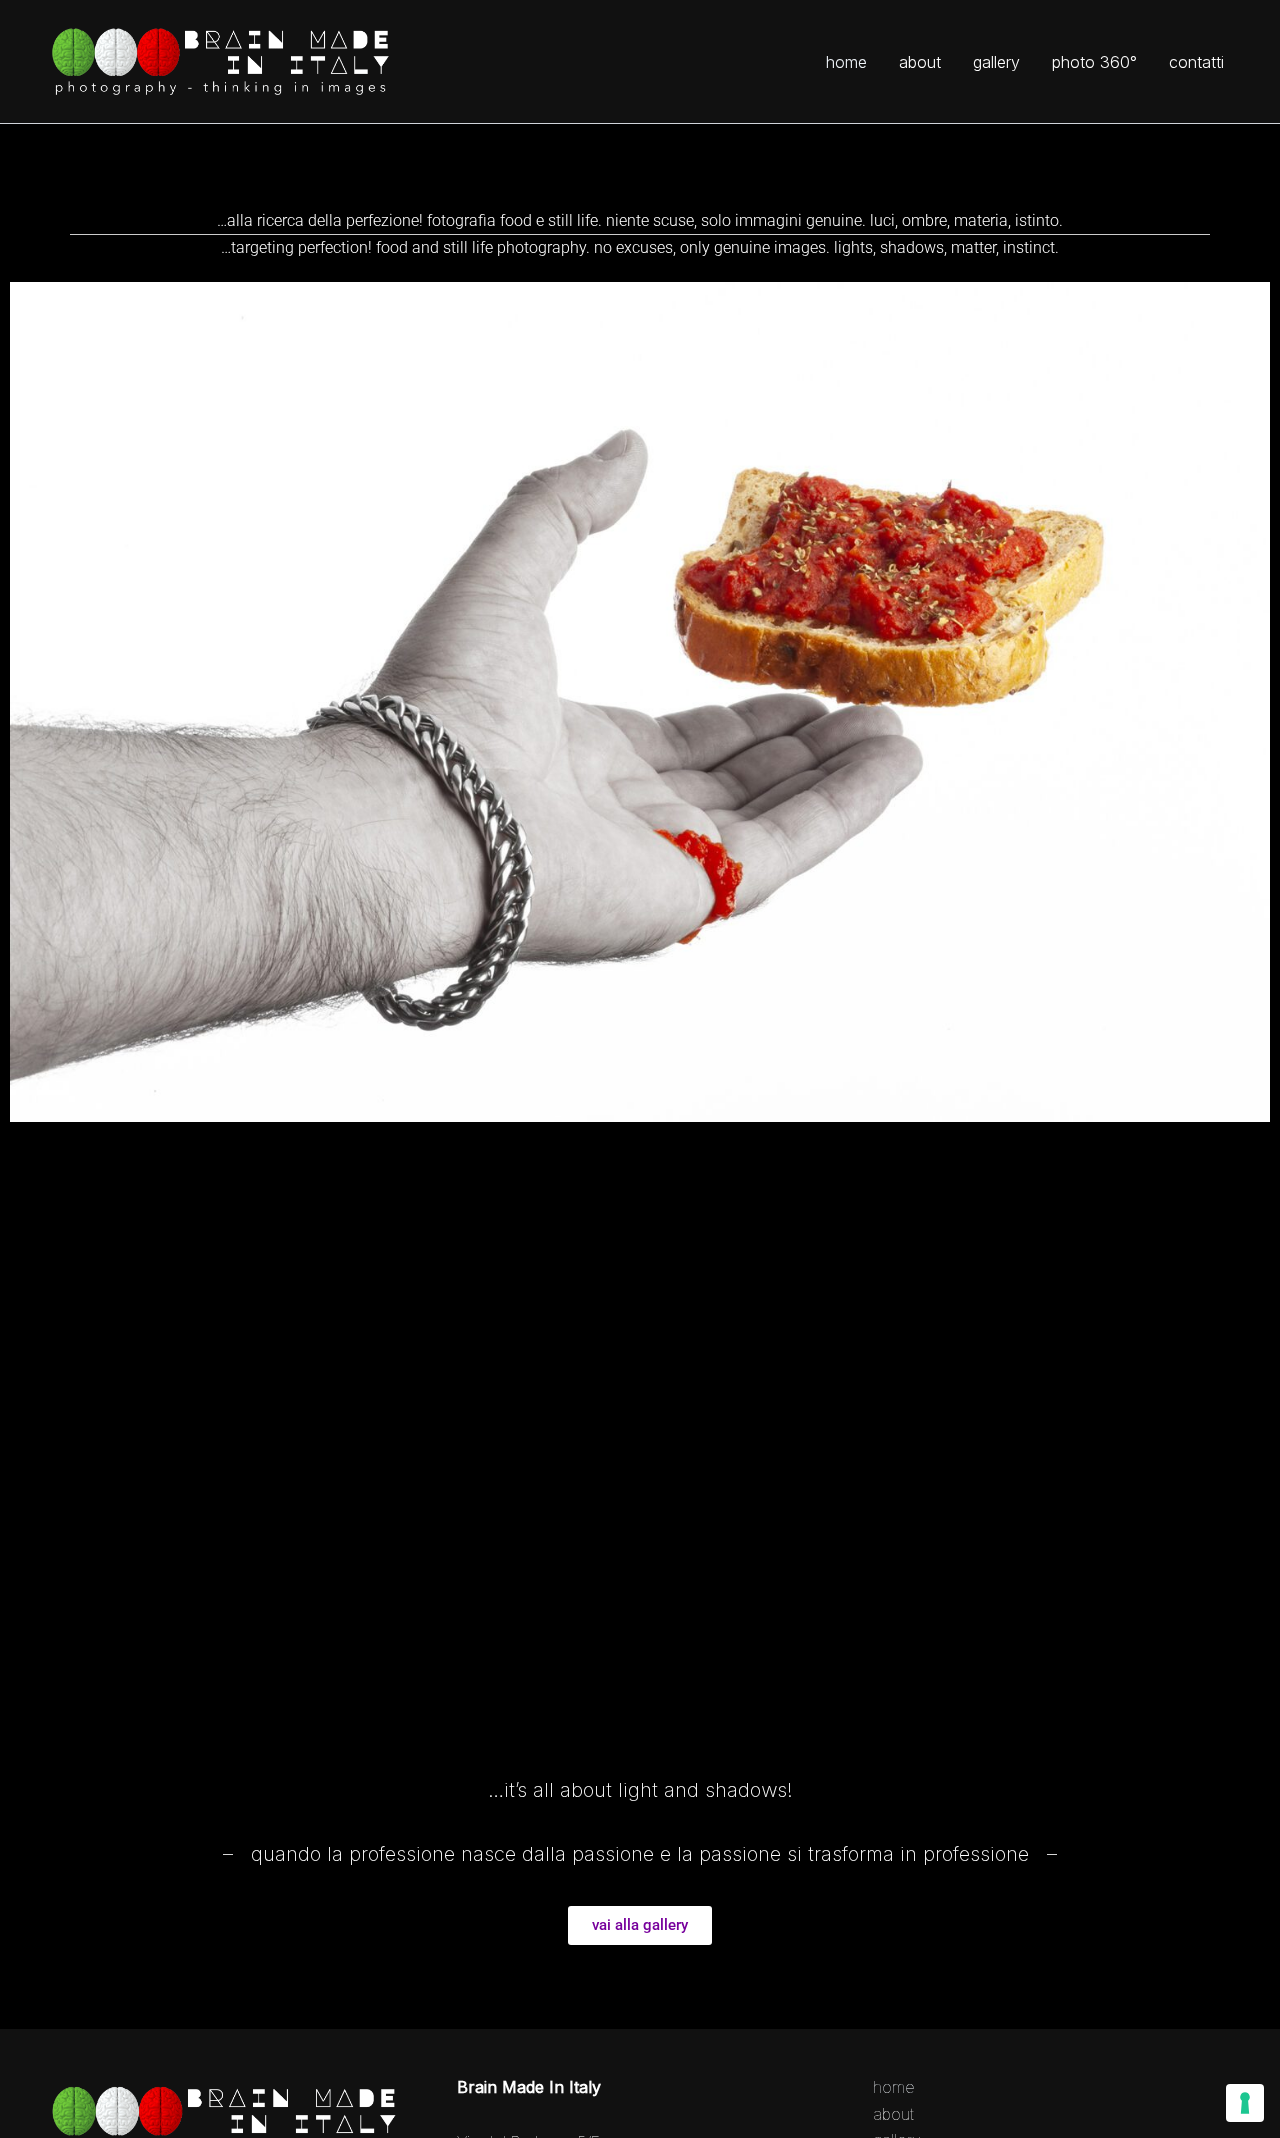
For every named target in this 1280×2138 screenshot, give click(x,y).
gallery (996, 62)
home (846, 62)
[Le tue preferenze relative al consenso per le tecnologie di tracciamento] (1245, 2103)
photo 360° (1094, 62)
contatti (1196, 62)
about (920, 62)
